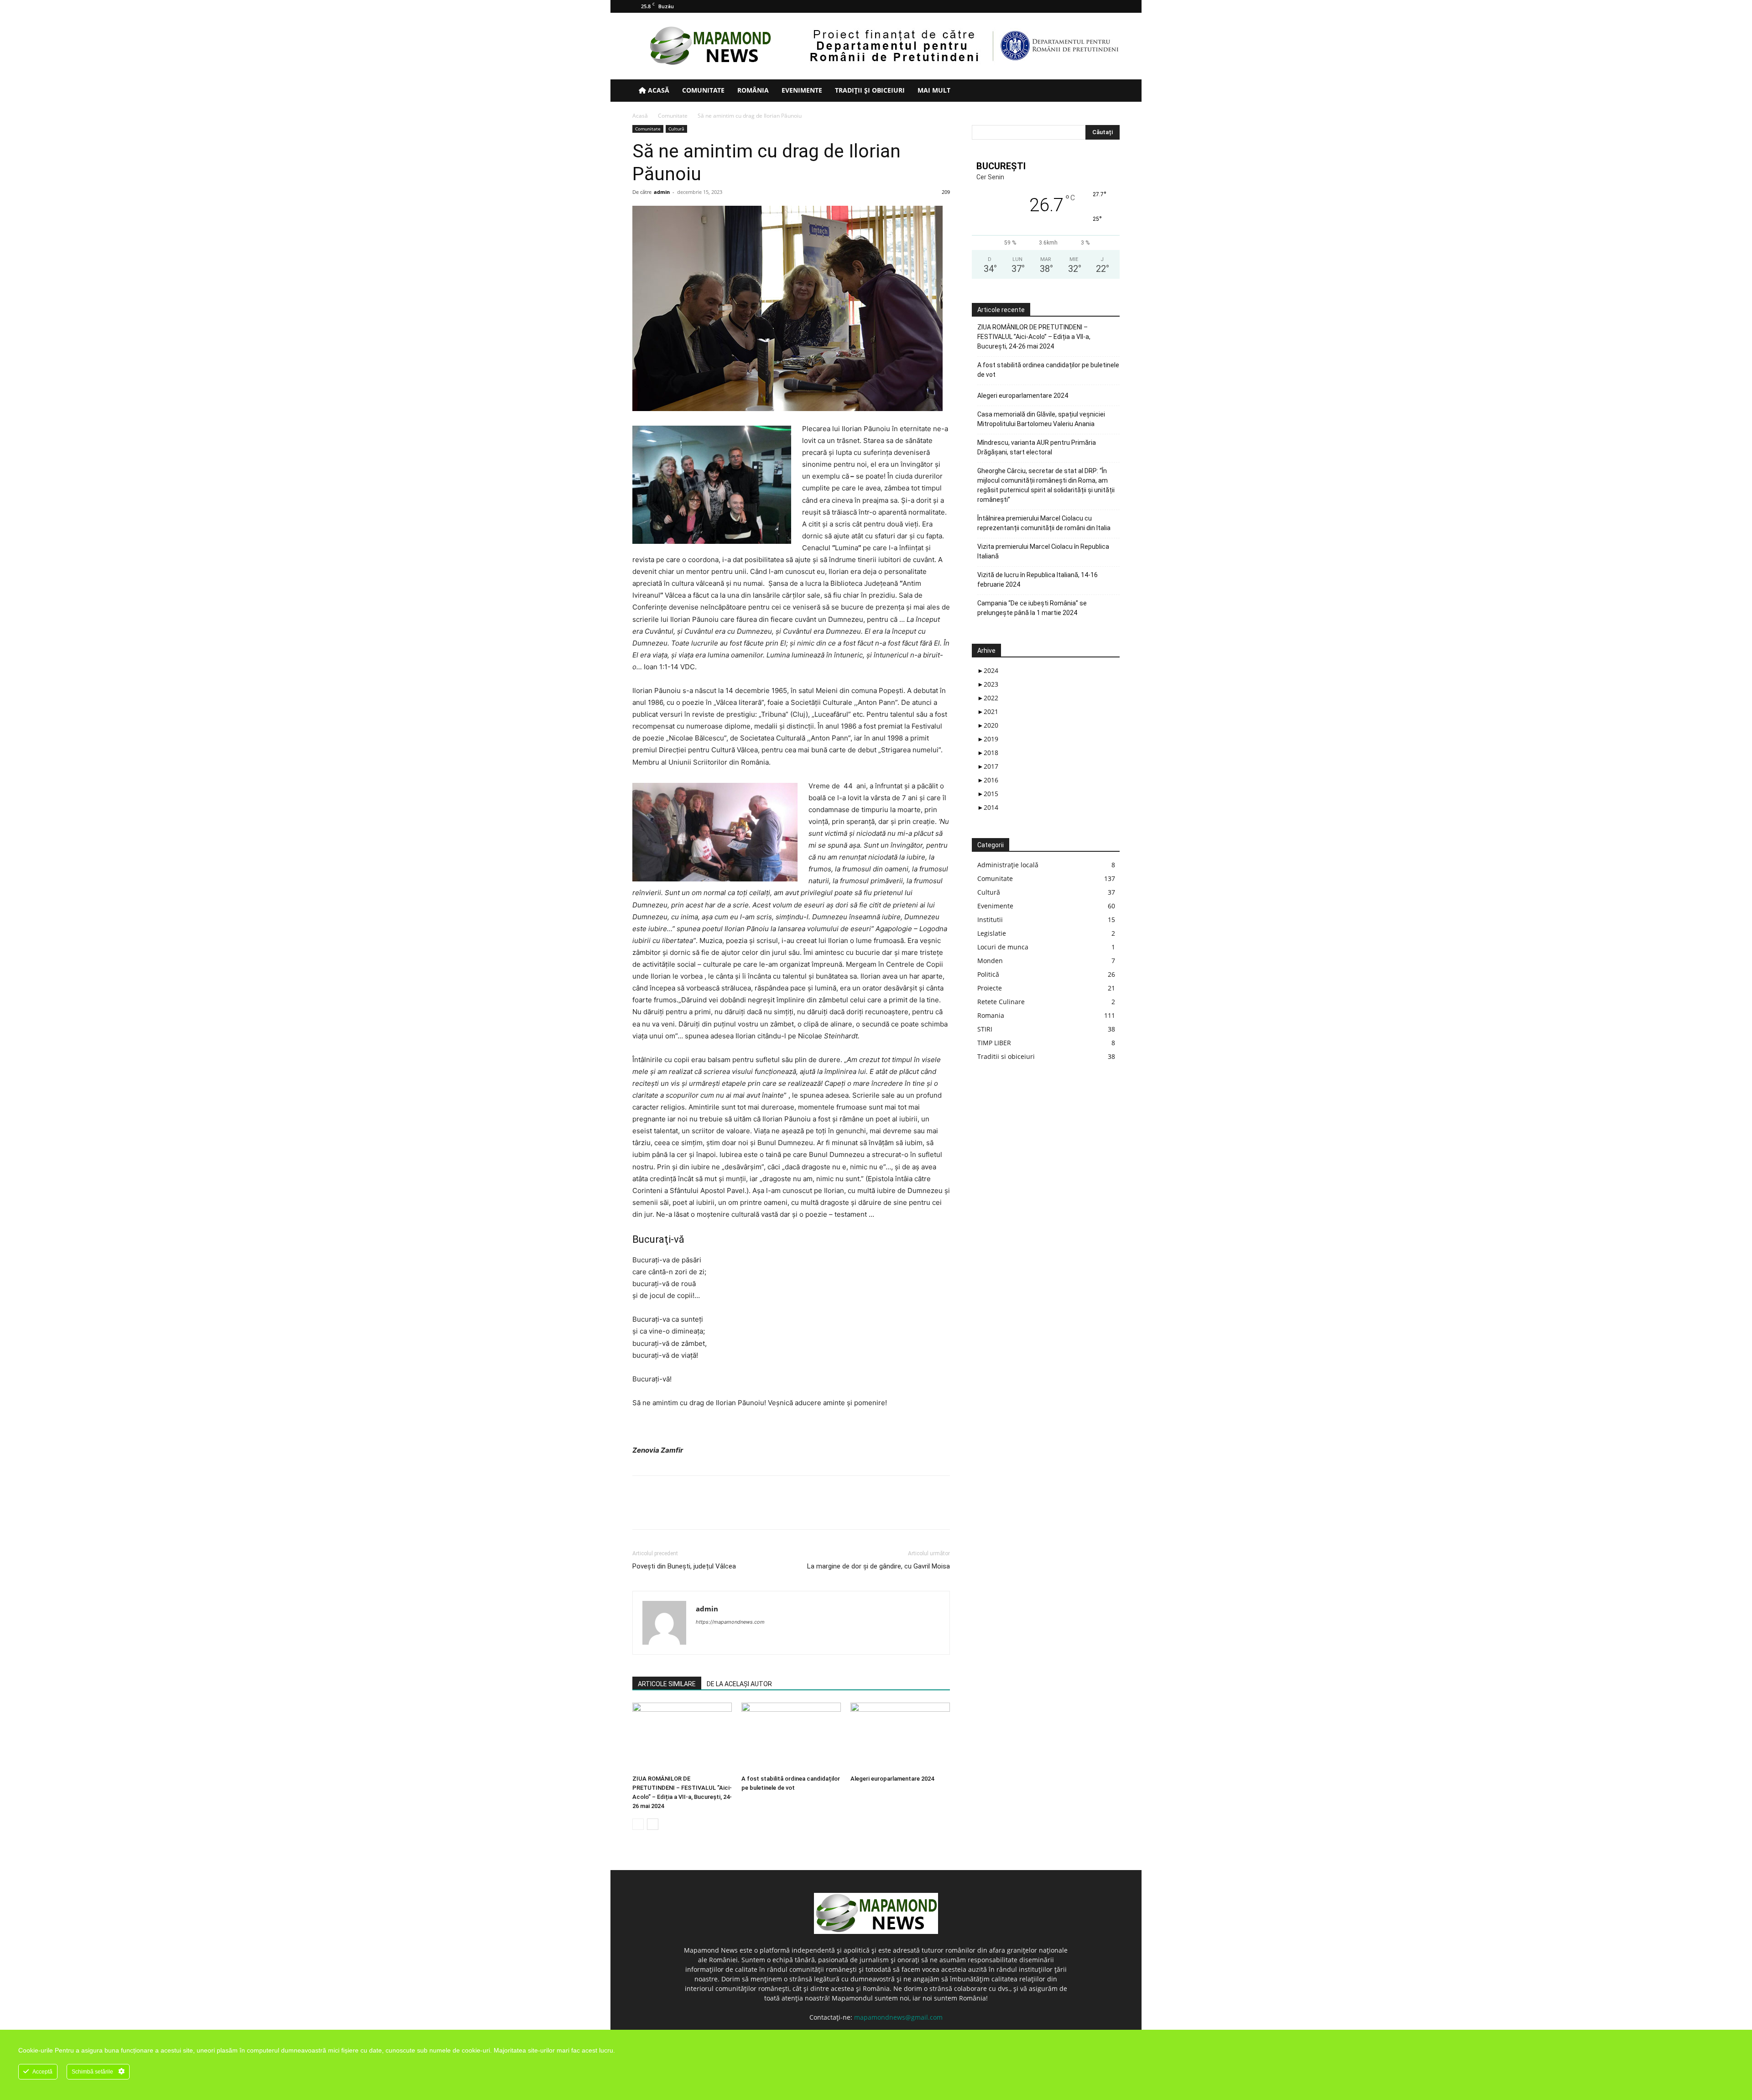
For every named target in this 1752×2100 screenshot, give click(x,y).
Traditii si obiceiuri (1006, 1056)
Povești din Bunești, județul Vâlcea (684, 1566)
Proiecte (990, 988)
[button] (1109, 91)
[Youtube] (1113, 6)
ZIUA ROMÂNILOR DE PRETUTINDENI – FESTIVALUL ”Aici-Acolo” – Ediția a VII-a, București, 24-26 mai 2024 (1034, 337)
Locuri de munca (1003, 947)
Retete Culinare (1001, 1002)
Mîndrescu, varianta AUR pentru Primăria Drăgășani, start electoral (1037, 447)
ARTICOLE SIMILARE (667, 1684)
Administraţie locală (1008, 865)
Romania (991, 1015)
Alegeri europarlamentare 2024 (892, 1779)
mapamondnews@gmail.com (898, 2017)
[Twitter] (1098, 6)
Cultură (676, 129)
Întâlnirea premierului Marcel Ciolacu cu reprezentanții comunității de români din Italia (1044, 523)
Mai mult (934, 90)
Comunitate (703, 90)
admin (662, 192)
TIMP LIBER (994, 1043)
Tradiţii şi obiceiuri (870, 90)
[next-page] (653, 1824)
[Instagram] (1083, 6)
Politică (988, 974)
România (753, 90)
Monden (990, 961)
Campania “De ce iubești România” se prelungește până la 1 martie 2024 (1032, 608)
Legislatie (992, 933)
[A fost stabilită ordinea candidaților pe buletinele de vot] (791, 1737)
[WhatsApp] (704, 1511)
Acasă (658, 90)
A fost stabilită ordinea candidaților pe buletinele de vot (1048, 370)
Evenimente (802, 90)
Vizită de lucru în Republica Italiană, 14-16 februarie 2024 (1038, 580)
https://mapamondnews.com (730, 1622)
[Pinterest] (683, 1511)
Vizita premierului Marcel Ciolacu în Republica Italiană (1043, 551)
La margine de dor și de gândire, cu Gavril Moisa (879, 1566)
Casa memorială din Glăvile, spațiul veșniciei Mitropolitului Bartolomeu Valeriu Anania (1041, 419)
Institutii (990, 920)
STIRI (985, 1029)
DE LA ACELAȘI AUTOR (739, 1684)
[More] (726, 1511)
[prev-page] (638, 1824)
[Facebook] (1068, 6)
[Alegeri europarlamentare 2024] (900, 1737)
